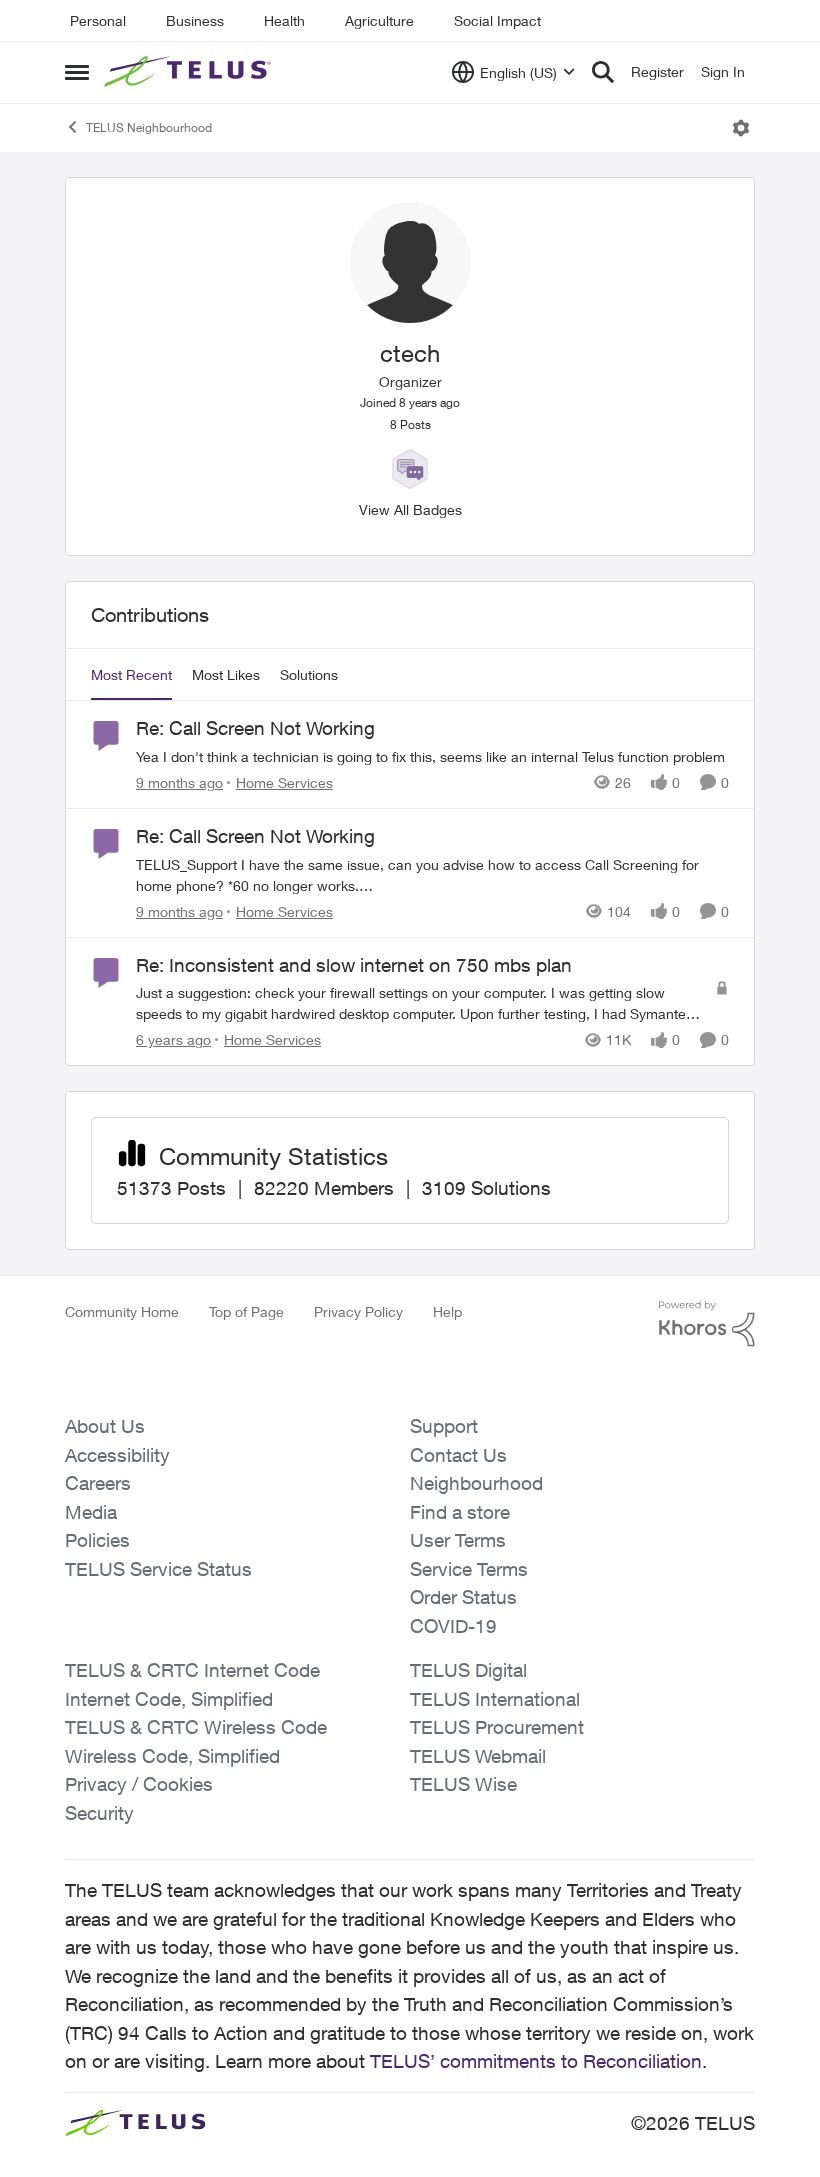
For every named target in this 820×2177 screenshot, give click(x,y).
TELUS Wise (463, 1784)
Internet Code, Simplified (169, 1699)
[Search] (603, 72)
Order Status (463, 1597)
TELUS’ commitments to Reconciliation (536, 2061)
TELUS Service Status (158, 1569)
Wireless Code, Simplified (172, 1756)
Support (444, 1426)
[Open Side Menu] (77, 72)
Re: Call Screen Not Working (255, 728)
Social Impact (497, 20)
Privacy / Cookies (139, 1784)
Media (91, 1512)
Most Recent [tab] (131, 674)
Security (99, 1813)
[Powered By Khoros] (707, 1324)
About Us (105, 1426)
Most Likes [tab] (226, 674)
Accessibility (117, 1455)
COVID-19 (453, 1626)
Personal (98, 20)
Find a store (460, 1512)
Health (284, 20)
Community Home (122, 1311)
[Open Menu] (741, 128)
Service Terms (469, 1569)
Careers (98, 1483)
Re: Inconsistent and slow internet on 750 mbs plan (354, 965)
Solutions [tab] (309, 674)
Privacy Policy (358, 1311)
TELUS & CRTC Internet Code (192, 1670)
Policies (97, 1540)
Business (195, 20)
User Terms (458, 1540)
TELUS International (495, 1699)
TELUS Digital (468, 1670)
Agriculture (379, 20)
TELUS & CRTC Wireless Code (196, 1727)
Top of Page (246, 1311)
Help (447, 1311)
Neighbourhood (476, 1483)
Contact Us (458, 1455)
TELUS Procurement (497, 1727)
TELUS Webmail (478, 1756)
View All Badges (410, 509)
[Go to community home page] (190, 72)
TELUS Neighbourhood (149, 127)
